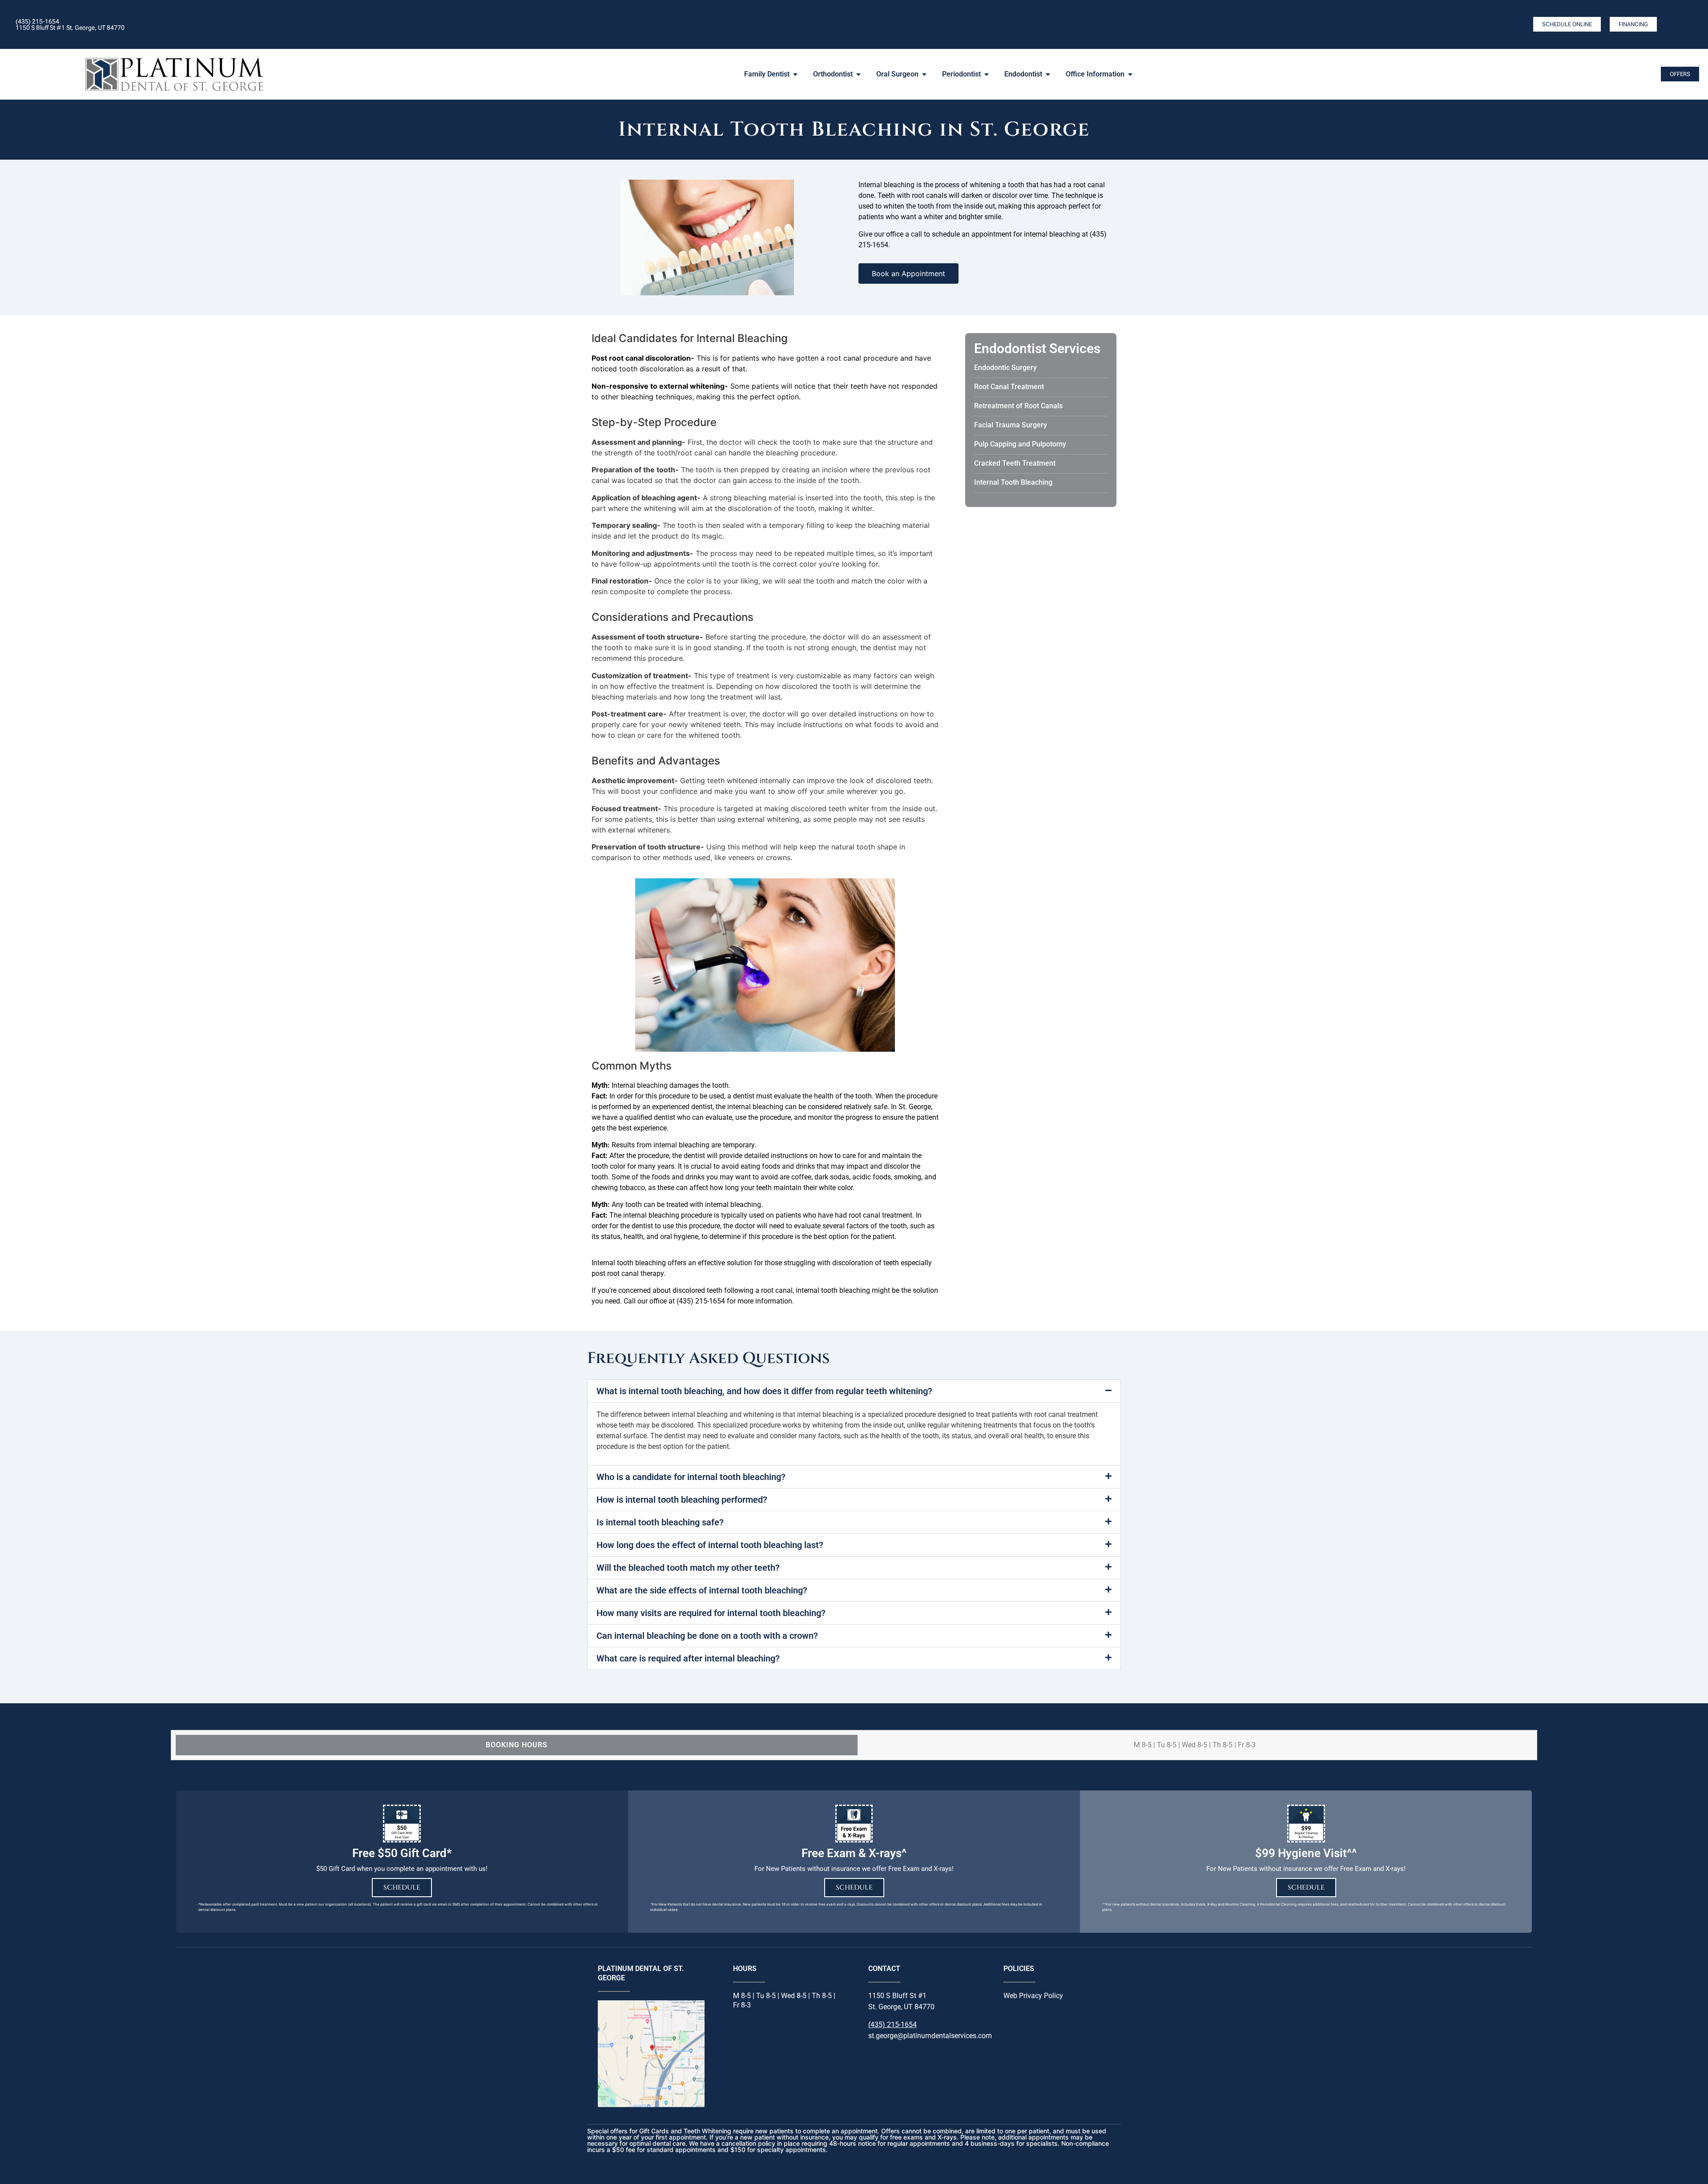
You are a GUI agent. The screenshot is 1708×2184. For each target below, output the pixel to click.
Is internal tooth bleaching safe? (660, 1522)
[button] (854, 1391)
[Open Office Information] (1130, 74)
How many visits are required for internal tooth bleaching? (711, 1613)
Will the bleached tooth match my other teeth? (688, 1568)
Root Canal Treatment (1009, 387)
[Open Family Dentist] (795, 74)
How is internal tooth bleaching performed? (682, 1500)
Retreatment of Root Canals (1018, 406)
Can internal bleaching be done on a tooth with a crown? (707, 1636)
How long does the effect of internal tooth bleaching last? (710, 1545)
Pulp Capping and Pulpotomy (1020, 444)
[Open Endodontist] (1048, 74)
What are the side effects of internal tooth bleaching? (702, 1590)
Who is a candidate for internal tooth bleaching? (691, 1477)
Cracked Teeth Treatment (1015, 463)
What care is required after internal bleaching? (688, 1658)
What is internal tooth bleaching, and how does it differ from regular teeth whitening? (764, 1391)
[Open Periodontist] (987, 74)
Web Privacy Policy (1033, 1996)
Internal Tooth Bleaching (1013, 482)
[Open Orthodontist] (858, 74)
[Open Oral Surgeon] (924, 74)
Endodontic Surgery (1005, 368)
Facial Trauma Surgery (1011, 425)
